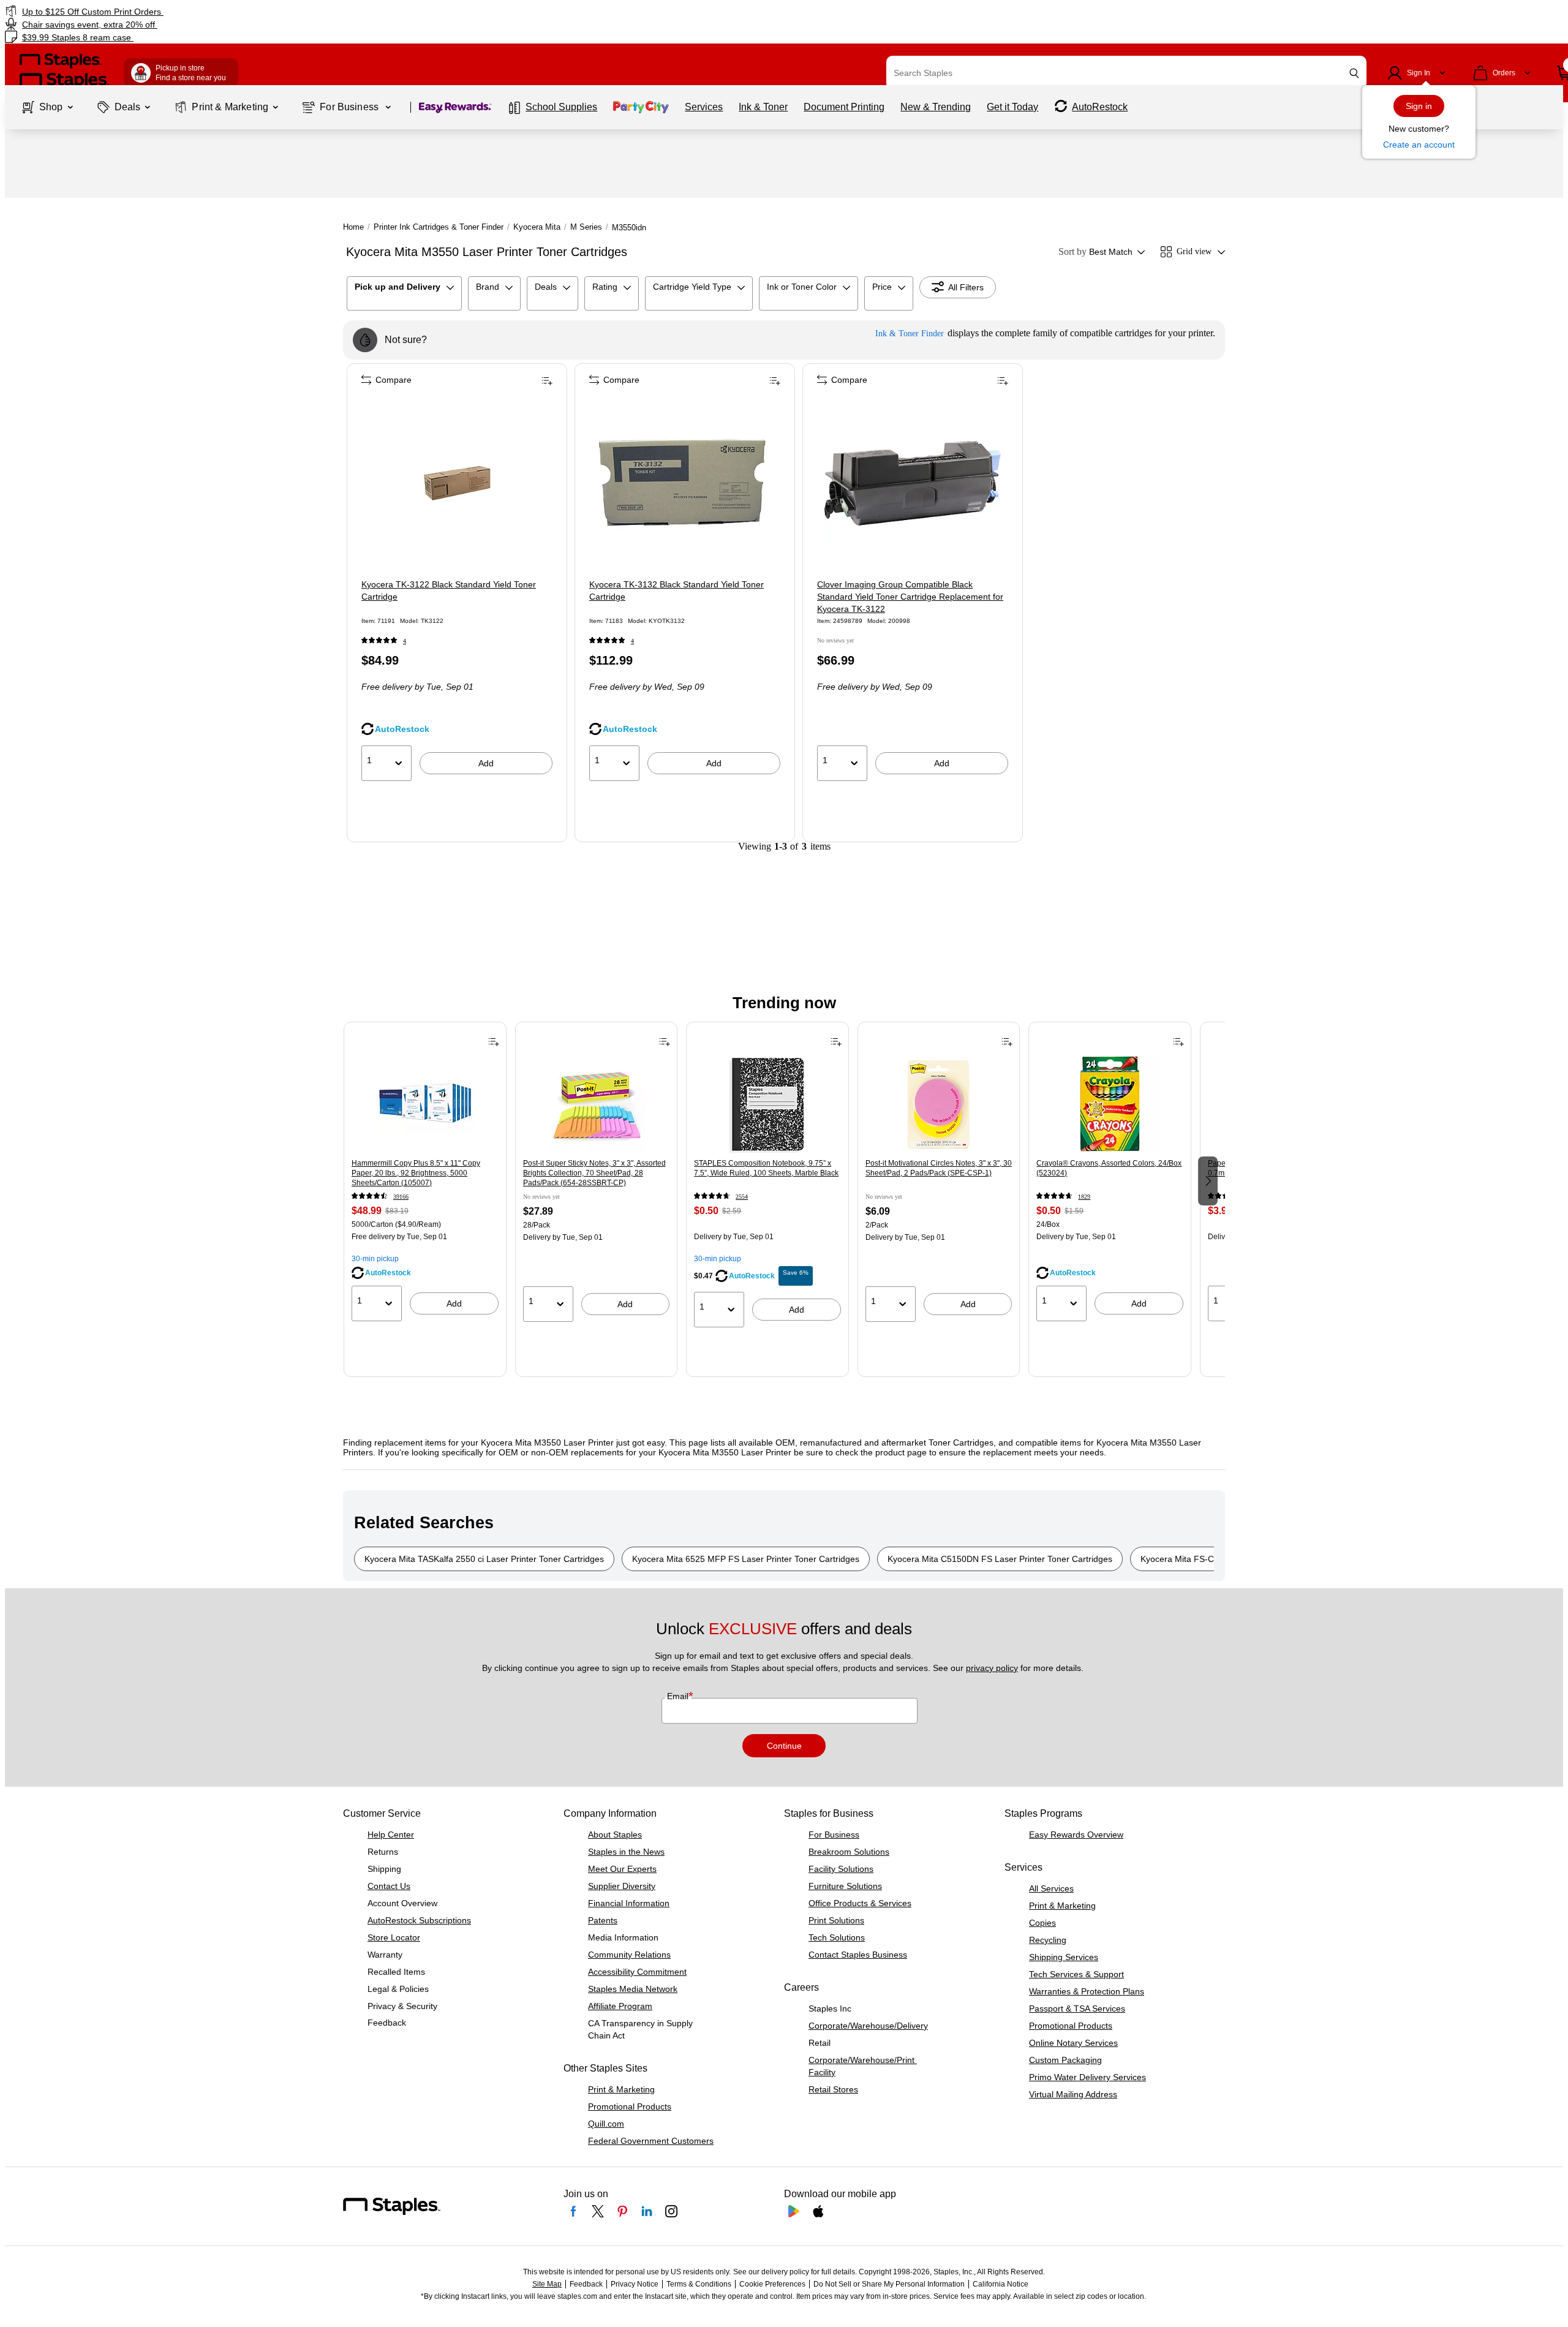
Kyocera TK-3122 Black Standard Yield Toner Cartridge (449, 590)
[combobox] (1126, 73)
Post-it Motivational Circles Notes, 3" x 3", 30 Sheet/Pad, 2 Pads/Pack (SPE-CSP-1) (939, 1168)
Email (679, 1696)
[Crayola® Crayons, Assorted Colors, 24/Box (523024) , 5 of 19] (1110, 1104)
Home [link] (353, 227)
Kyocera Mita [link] (537, 227)
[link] (265, 11)
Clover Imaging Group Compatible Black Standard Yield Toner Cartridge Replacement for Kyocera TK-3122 (910, 597)
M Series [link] (586, 227)
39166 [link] (401, 1197)
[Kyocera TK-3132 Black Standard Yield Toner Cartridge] (685, 483)
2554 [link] (742, 1197)
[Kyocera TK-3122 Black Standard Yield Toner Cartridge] (457, 483)
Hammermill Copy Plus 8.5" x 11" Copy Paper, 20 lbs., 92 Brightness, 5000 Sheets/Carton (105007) (416, 1173)
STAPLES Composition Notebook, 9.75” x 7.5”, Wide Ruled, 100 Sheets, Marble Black (766, 1168)
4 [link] (405, 641)
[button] (1354, 73)
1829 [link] (1084, 1197)
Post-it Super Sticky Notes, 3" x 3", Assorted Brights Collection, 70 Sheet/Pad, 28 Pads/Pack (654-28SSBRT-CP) (594, 1173)
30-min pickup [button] (375, 1259)
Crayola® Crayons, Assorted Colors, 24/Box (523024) (1109, 1168)
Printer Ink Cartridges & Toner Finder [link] (439, 227)
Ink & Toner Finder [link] (910, 334)
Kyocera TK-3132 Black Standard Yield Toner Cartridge (677, 590)
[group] (425, 1180)
